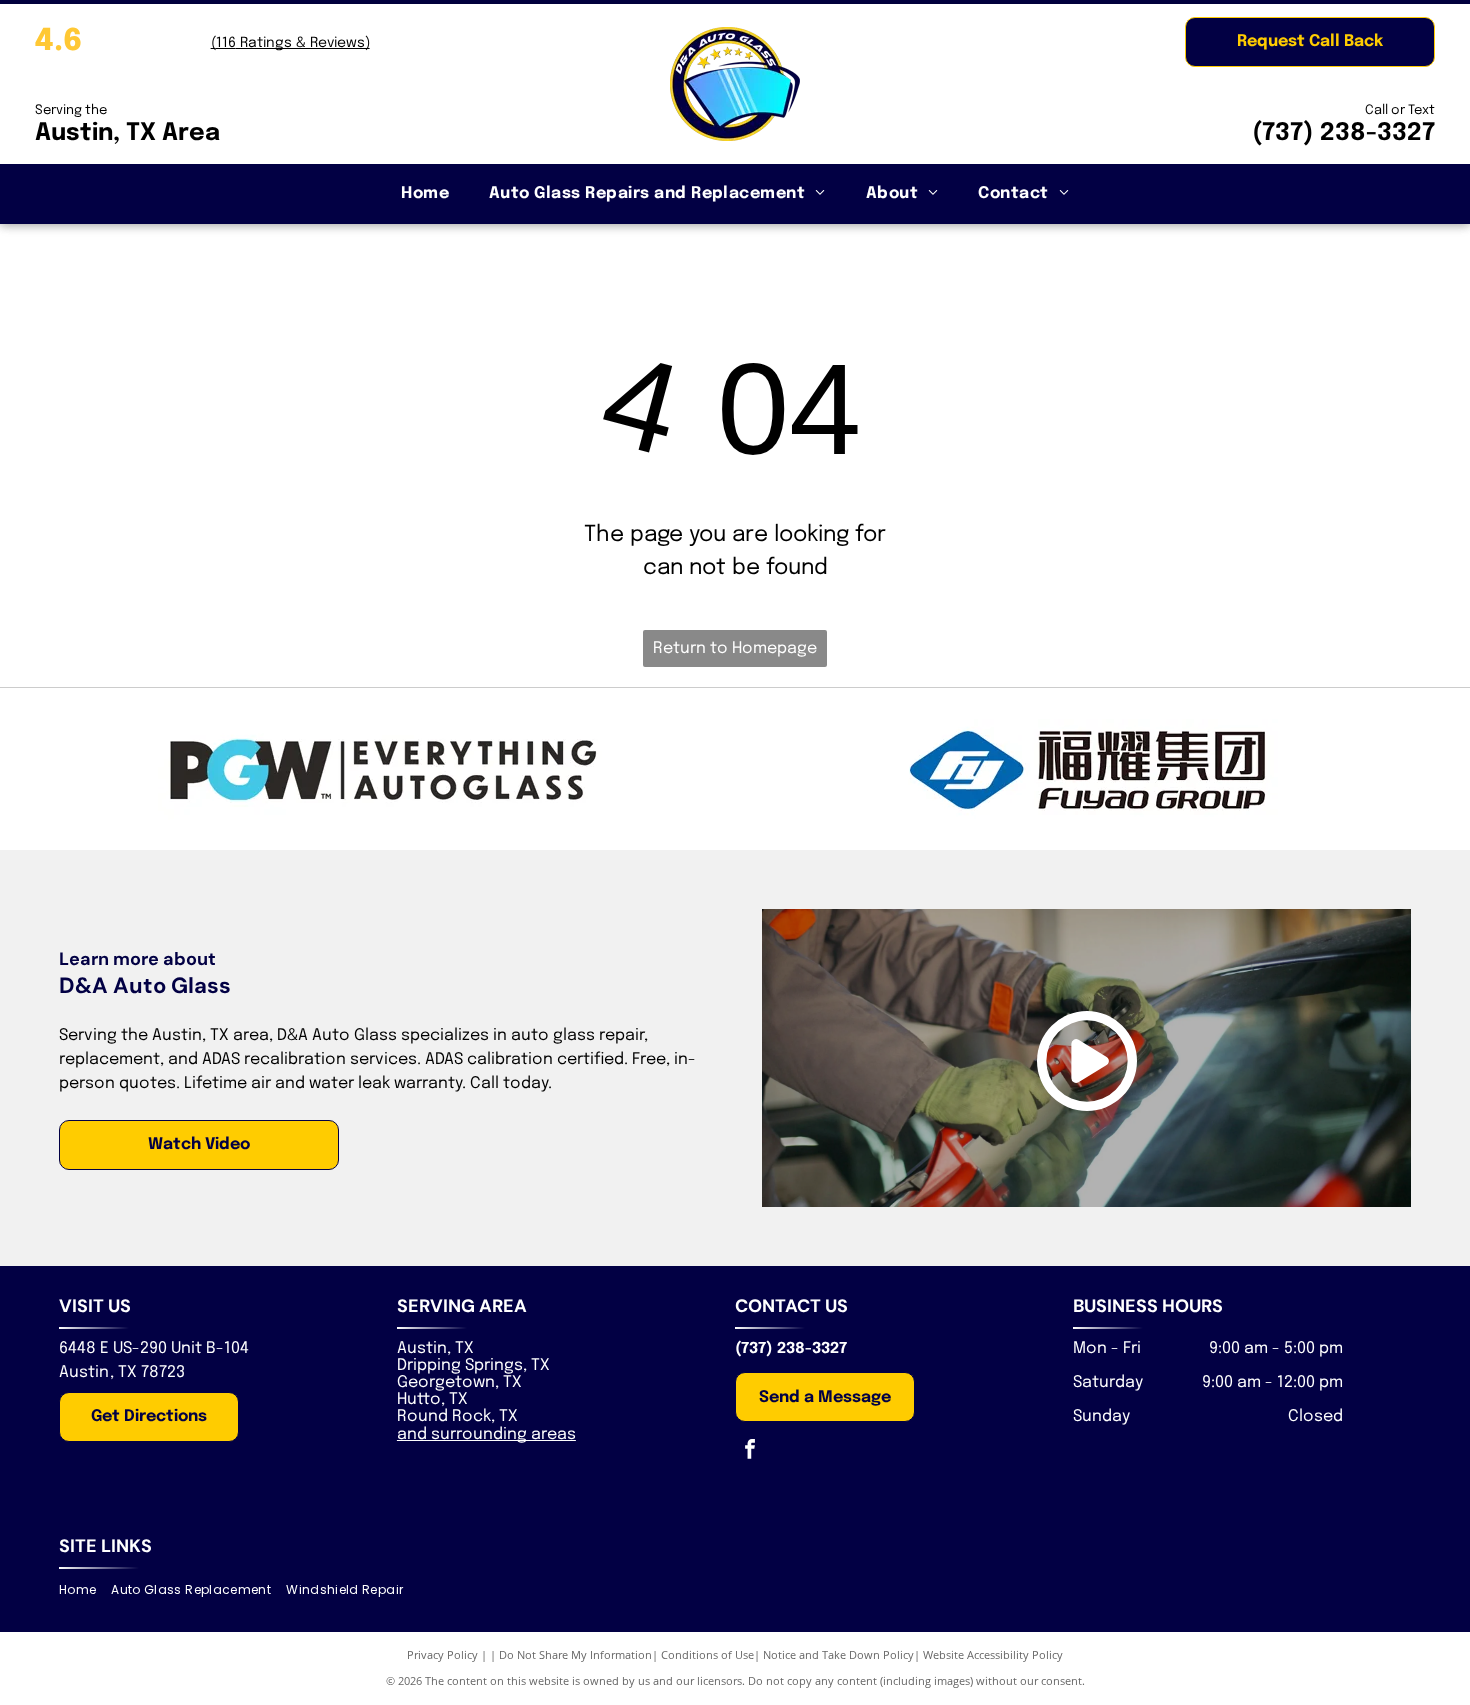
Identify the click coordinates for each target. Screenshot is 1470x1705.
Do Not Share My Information (575, 1654)
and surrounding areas (486, 1434)
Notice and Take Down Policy (838, 1654)
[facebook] (750, 1451)
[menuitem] (425, 194)
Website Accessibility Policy (993, 1654)
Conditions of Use (707, 1654)
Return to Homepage (735, 648)
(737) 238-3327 (1343, 133)
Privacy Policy (442, 1654)
